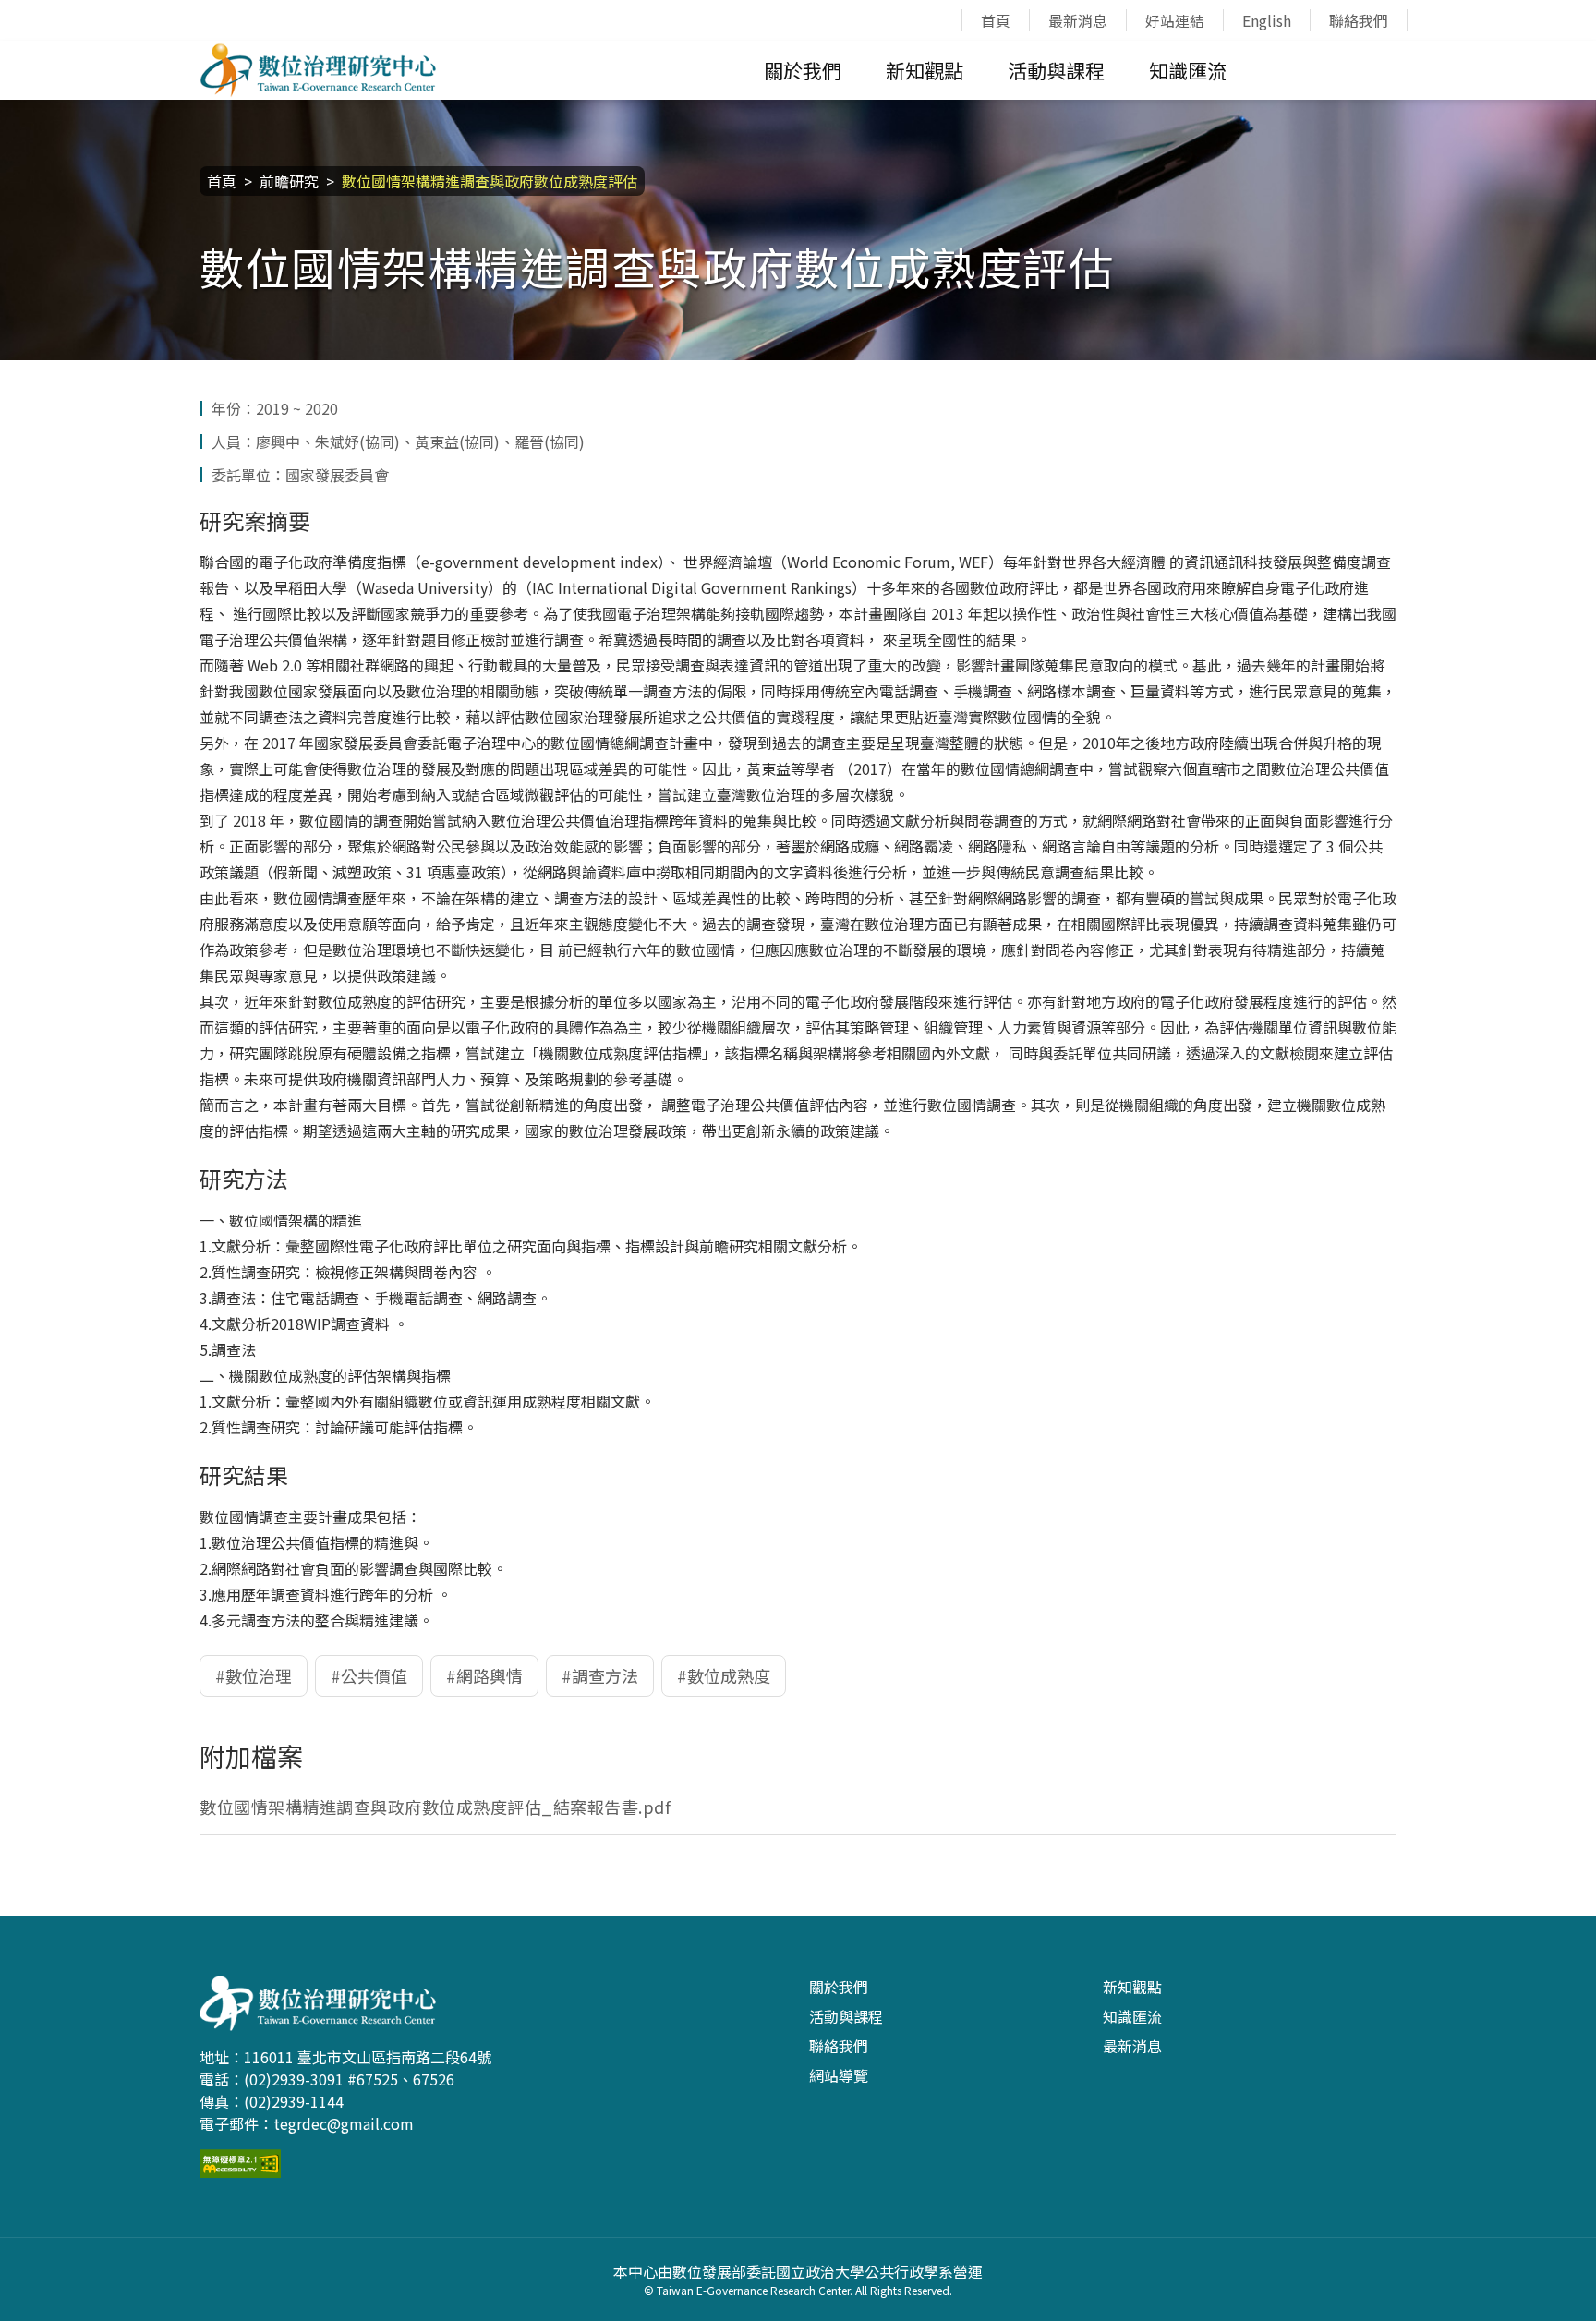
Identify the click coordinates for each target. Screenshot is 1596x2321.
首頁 (996, 20)
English (1267, 20)
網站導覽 (839, 2075)
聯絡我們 (1359, 20)
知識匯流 (1188, 70)
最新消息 (1078, 20)
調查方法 (605, 1675)
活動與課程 (1056, 70)
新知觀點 (925, 70)
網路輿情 (490, 1675)
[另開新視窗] (240, 2160)
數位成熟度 (729, 1675)
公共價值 (374, 1675)
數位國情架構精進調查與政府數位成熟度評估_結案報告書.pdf (435, 1807)
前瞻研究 (289, 181)
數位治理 (259, 1675)
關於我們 (803, 70)
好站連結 (1175, 20)
